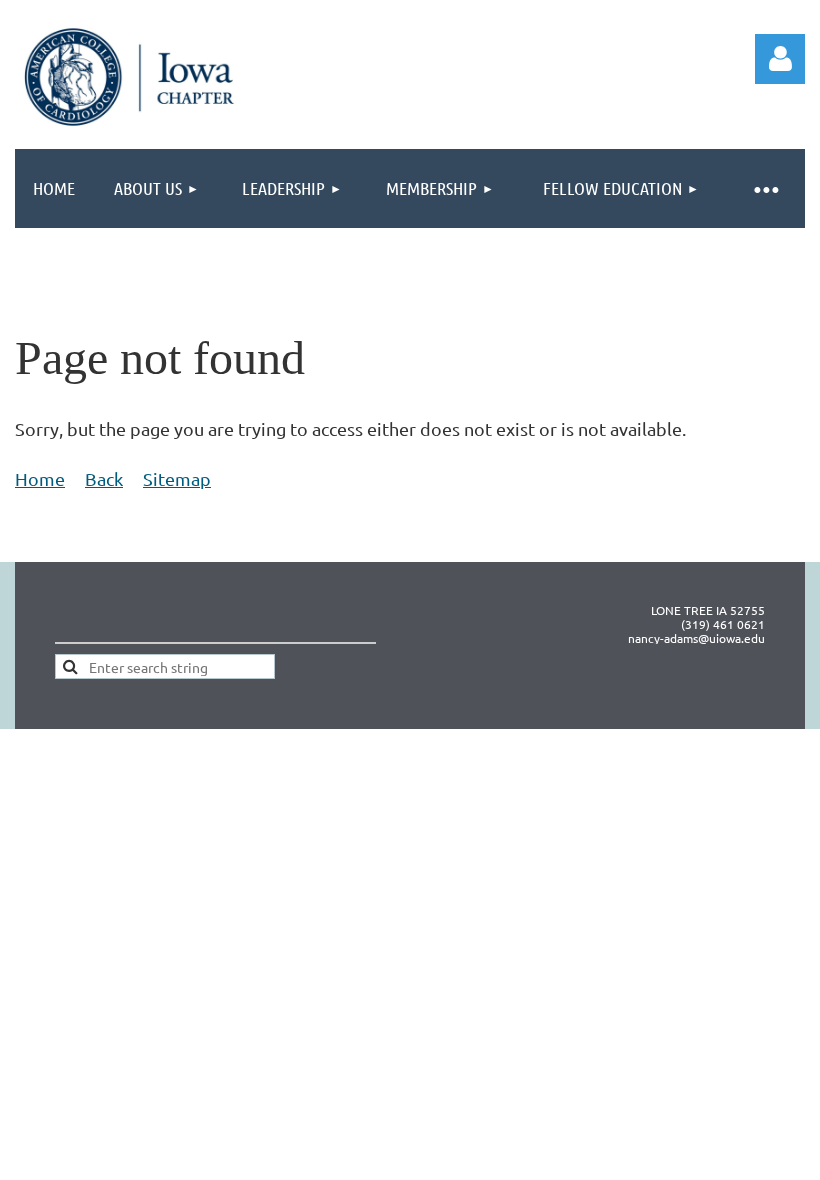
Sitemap (177, 478)
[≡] (765, 188)
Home (40, 478)
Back (104, 478)
